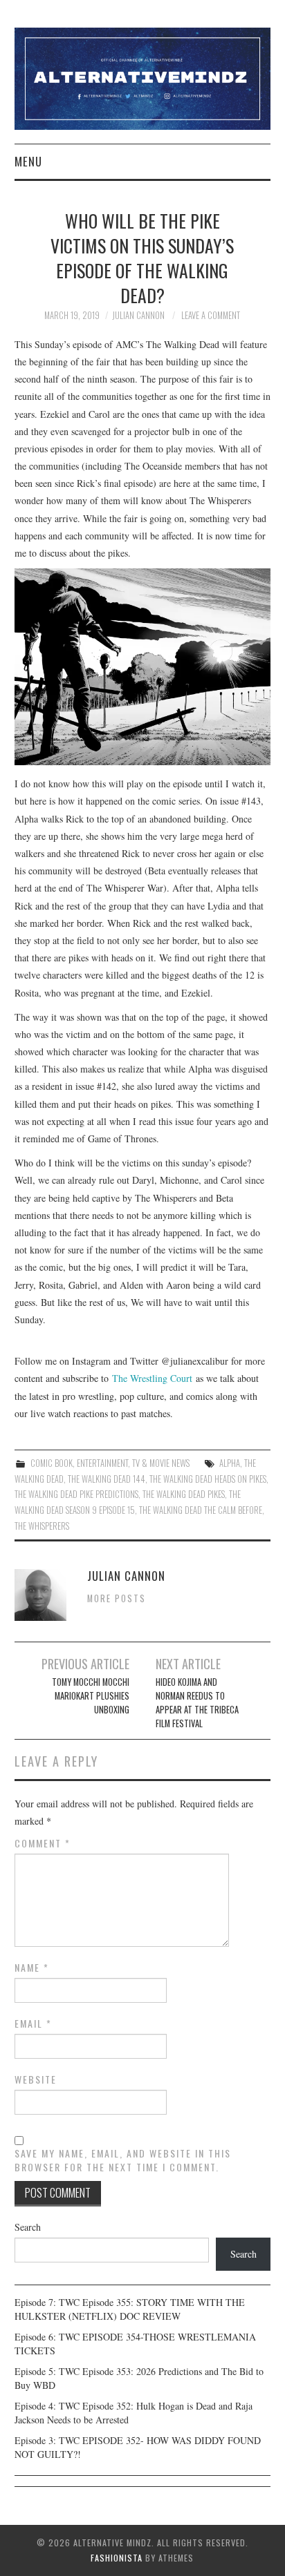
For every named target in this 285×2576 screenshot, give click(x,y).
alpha (230, 1463)
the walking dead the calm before (201, 1510)
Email (33, 2024)
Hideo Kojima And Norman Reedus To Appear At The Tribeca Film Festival (197, 1703)
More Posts (117, 1598)
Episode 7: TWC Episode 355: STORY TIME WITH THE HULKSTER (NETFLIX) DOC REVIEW (130, 2309)
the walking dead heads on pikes (208, 1479)
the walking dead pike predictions (76, 1494)
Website (36, 2079)
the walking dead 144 (107, 1479)
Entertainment (102, 1463)
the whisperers (42, 1526)
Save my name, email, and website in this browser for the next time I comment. (123, 2160)
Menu (28, 161)
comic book (52, 1463)
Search (28, 2227)
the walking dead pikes (184, 1494)
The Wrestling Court (152, 1378)
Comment (43, 1843)
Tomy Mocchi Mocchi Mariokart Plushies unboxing (91, 1696)
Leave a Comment (211, 315)
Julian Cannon (138, 315)
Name (32, 1968)
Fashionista (117, 2558)
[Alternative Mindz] (143, 77)
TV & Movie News (161, 1463)
